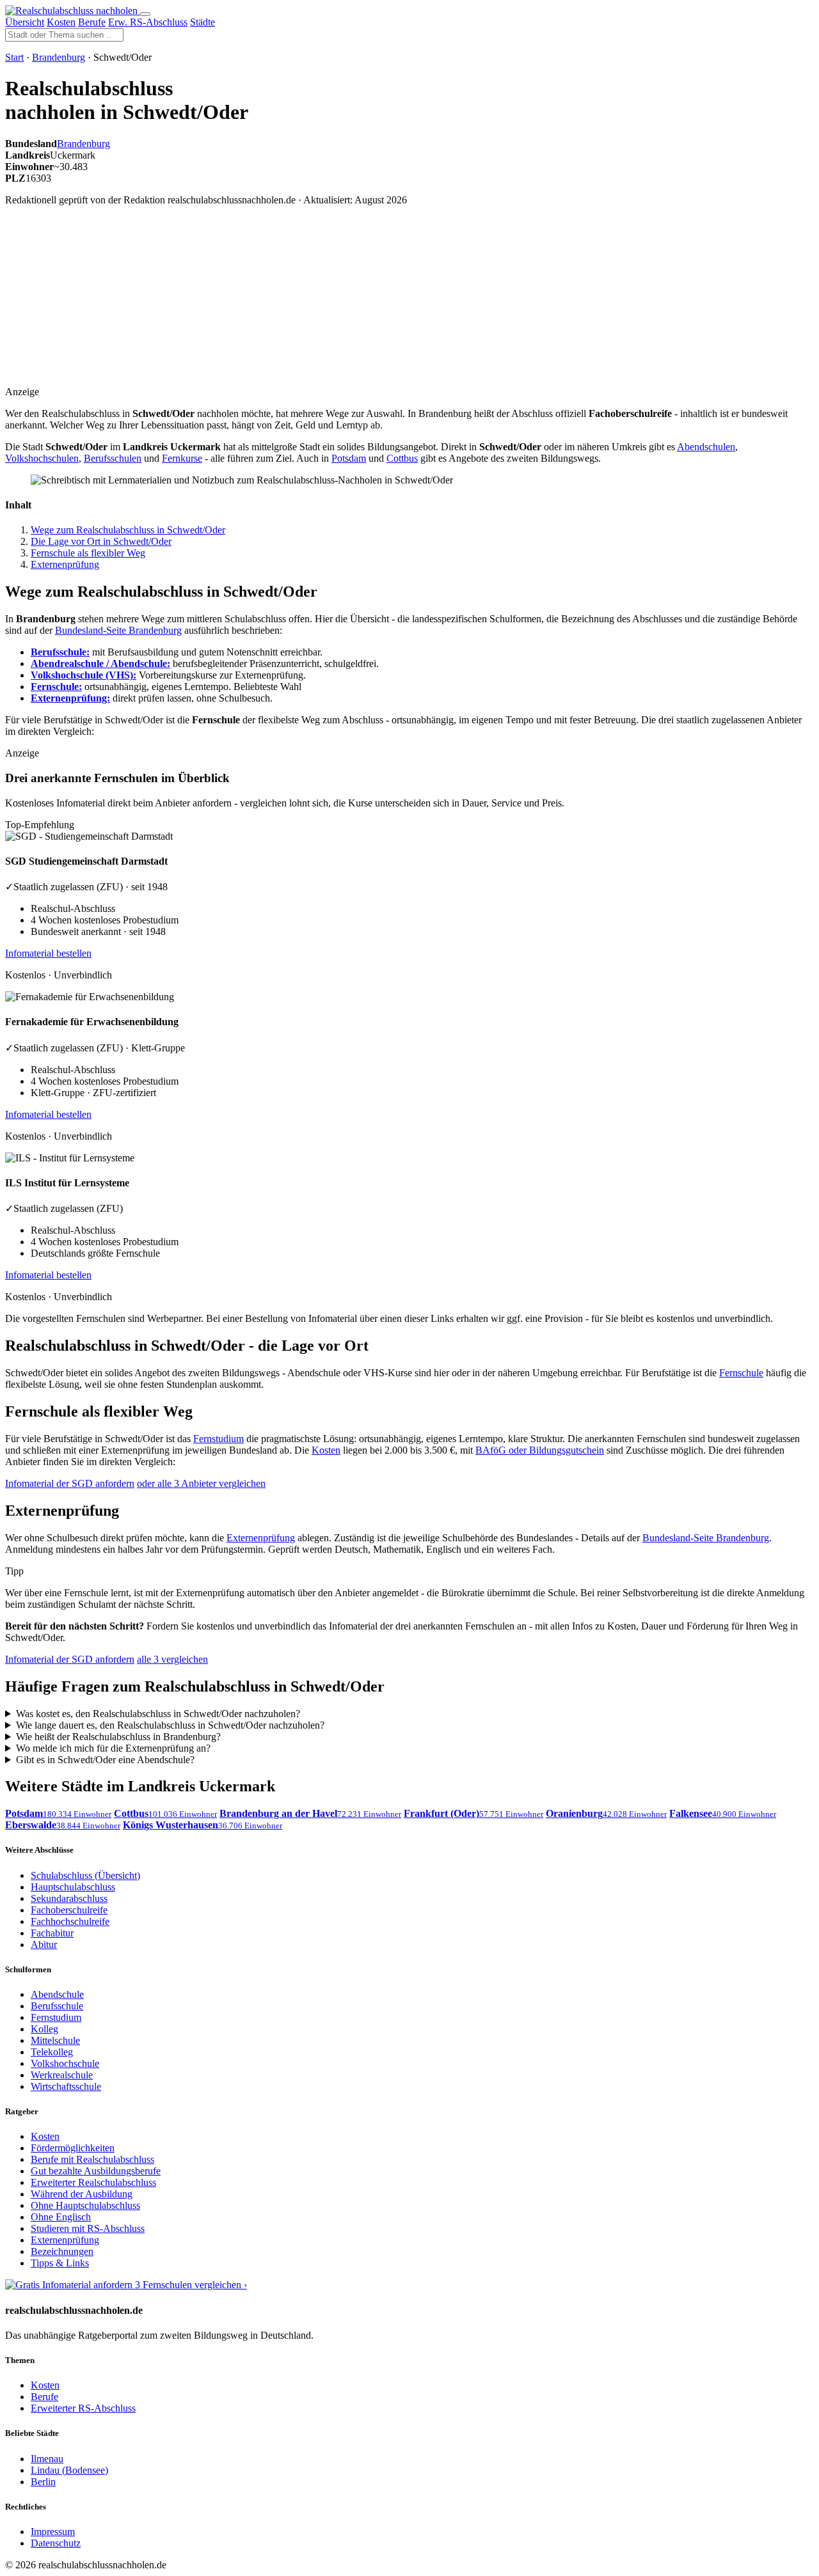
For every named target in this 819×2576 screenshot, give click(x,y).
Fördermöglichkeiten (73, 2148)
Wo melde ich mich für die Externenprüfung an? (113, 1748)
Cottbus (402, 458)
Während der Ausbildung (82, 2194)
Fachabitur (52, 1933)
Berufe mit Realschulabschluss (92, 2159)
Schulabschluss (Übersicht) (85, 1875)
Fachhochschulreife (70, 1921)
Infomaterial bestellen (48, 953)
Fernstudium (219, 1439)
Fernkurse (182, 458)
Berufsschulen (113, 458)
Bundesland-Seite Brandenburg (118, 630)
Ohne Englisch (61, 2217)
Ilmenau (47, 2459)
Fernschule (741, 1373)
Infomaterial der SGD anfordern (70, 1483)
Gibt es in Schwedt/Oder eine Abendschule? (105, 1760)
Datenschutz (56, 2543)
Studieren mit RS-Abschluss (88, 2228)
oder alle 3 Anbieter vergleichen (201, 1483)
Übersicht (25, 22)
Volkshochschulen (42, 458)
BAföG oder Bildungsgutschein (540, 1450)
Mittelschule (55, 2040)
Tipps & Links (60, 2263)
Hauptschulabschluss (73, 1887)
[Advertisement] (262, 306)
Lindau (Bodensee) (69, 2470)
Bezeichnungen (62, 2251)
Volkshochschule (65, 2063)
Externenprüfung (65, 564)
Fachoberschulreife (69, 1910)
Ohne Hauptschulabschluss (85, 2205)
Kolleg (44, 2029)
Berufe (92, 22)
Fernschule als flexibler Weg (88, 553)
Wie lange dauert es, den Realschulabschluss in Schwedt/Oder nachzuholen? (170, 1725)
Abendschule (57, 1994)
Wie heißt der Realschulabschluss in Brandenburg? (118, 1737)
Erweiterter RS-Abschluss (83, 2408)
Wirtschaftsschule (66, 2086)
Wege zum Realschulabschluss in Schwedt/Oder (128, 530)
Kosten (61, 22)
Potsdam (349, 458)
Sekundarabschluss (69, 1898)
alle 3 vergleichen (172, 1659)
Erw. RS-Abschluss (148, 22)
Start (14, 57)
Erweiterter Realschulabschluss (93, 2182)
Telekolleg (52, 2052)
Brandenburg (59, 57)
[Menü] (145, 14)
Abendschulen (706, 447)
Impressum (53, 2532)
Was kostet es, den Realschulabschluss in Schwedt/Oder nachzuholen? (158, 1714)
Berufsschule (57, 2006)
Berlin (43, 2482)
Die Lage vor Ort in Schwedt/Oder (101, 541)
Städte (203, 22)
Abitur (44, 1944)
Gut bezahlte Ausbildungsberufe (96, 2171)
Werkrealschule (62, 2075)
